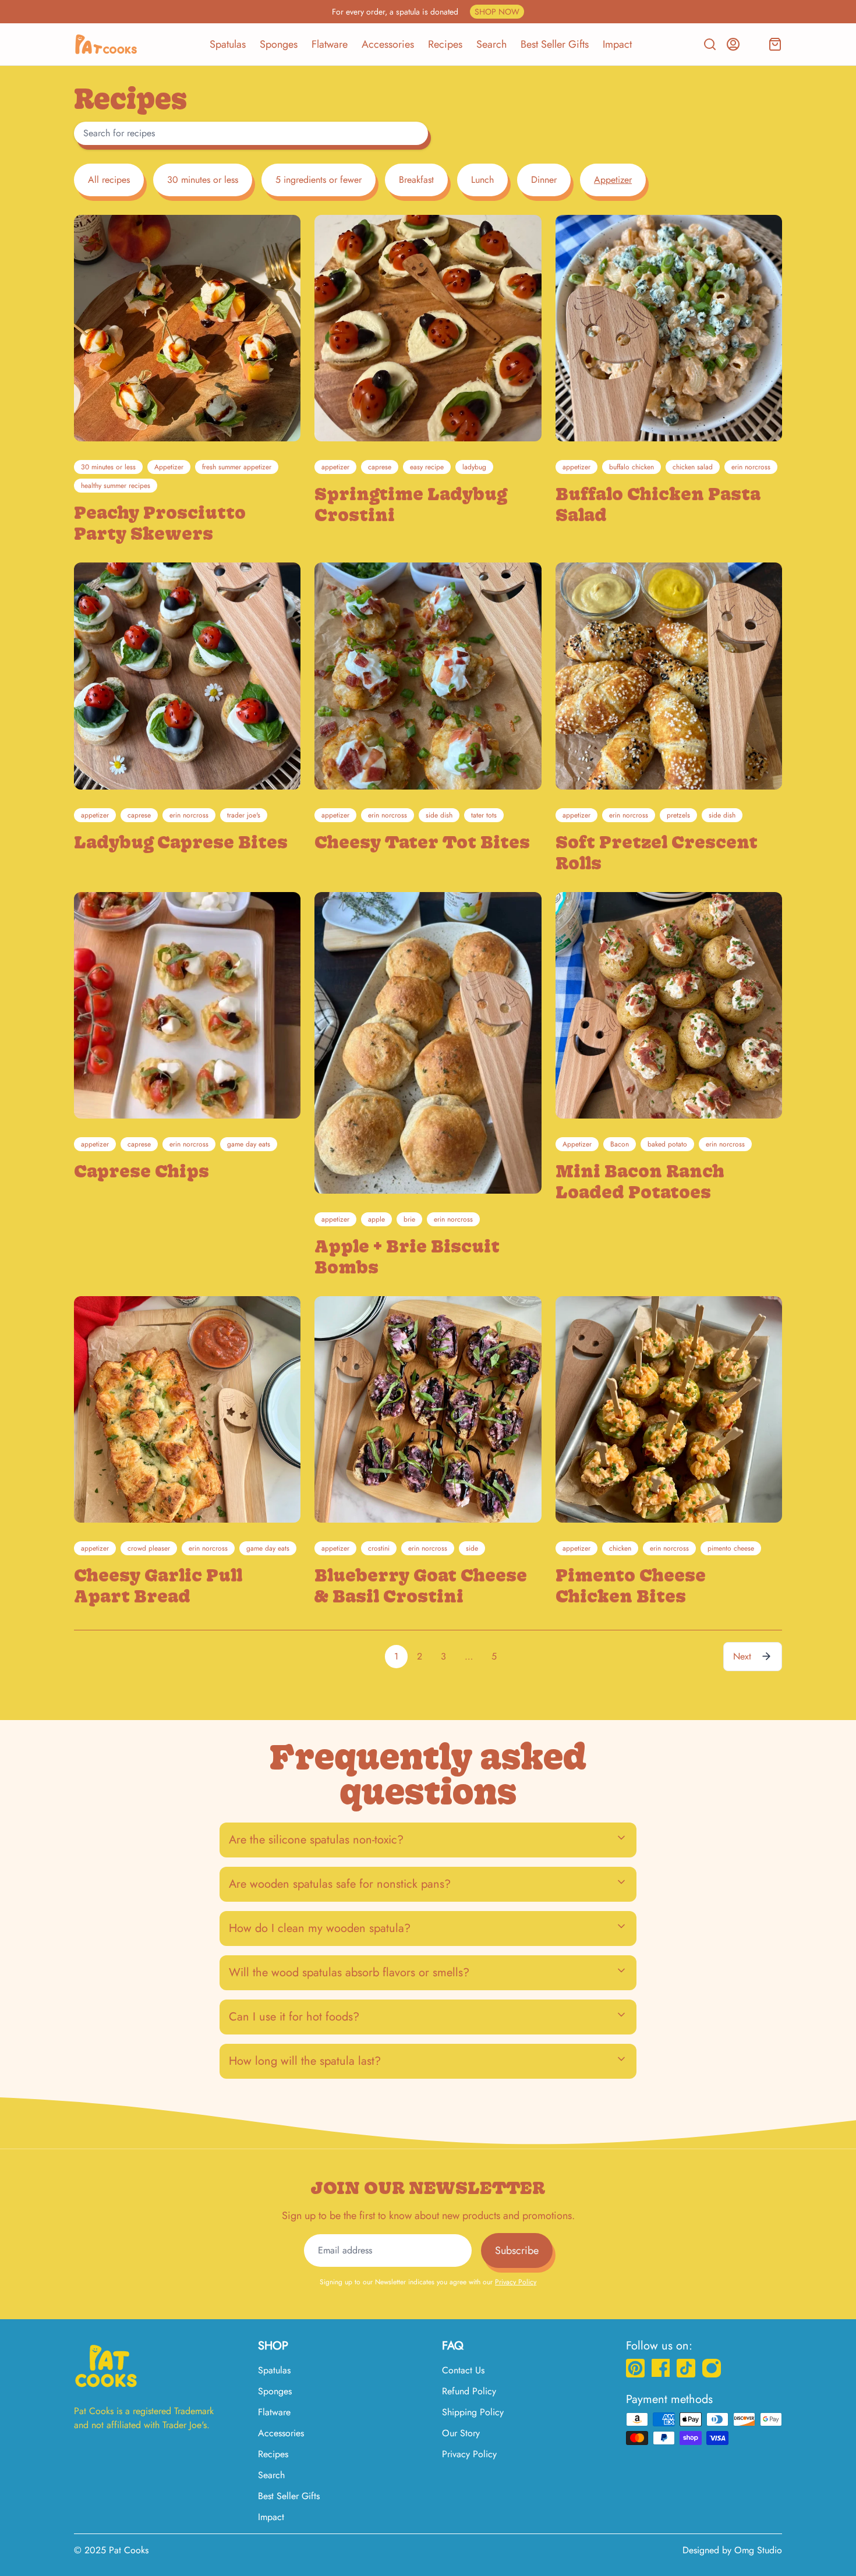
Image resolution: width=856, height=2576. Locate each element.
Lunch (482, 180)
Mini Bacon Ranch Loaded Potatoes (640, 1181)
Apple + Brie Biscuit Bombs (407, 1257)
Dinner (544, 180)
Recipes (445, 44)
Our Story (461, 2433)
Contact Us (463, 2370)
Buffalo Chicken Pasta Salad (658, 504)
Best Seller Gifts (555, 44)
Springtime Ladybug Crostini (411, 504)
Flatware (330, 44)
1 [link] (396, 1656)
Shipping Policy (473, 2412)
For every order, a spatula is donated (426, 12)
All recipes (109, 180)
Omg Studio (758, 2550)
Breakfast (416, 180)
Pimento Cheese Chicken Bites (631, 1586)
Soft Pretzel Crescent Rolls (657, 852)
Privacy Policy (516, 2282)
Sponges (279, 44)
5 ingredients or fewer (319, 180)
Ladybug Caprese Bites (181, 842)
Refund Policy (469, 2391)
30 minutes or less (203, 180)
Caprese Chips (142, 1171)
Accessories (388, 44)
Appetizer (613, 180)
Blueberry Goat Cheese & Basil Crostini (421, 1586)
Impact (617, 44)
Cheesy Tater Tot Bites (422, 842)
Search (491, 44)
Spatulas (228, 44)
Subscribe (517, 2251)
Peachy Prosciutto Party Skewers (160, 523)
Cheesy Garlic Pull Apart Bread (158, 1586)
